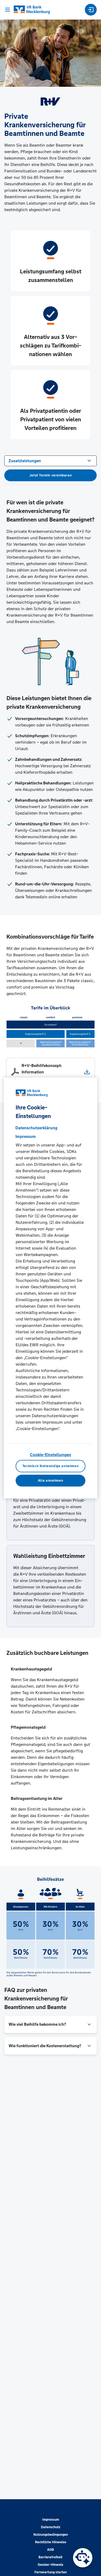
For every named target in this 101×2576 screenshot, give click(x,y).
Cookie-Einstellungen (50, 1455)
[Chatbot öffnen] (83, 2558)
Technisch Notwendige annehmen (51, 1466)
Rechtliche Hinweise (51, 2542)
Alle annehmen (50, 1481)
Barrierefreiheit (50, 2557)
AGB (50, 2550)
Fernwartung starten (51, 2572)
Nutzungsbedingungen (51, 2535)
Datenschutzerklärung (36, 1128)
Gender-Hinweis (50, 2565)
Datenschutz (51, 2527)
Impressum (51, 2520)
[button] (50, 2024)
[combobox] (50, 460)
